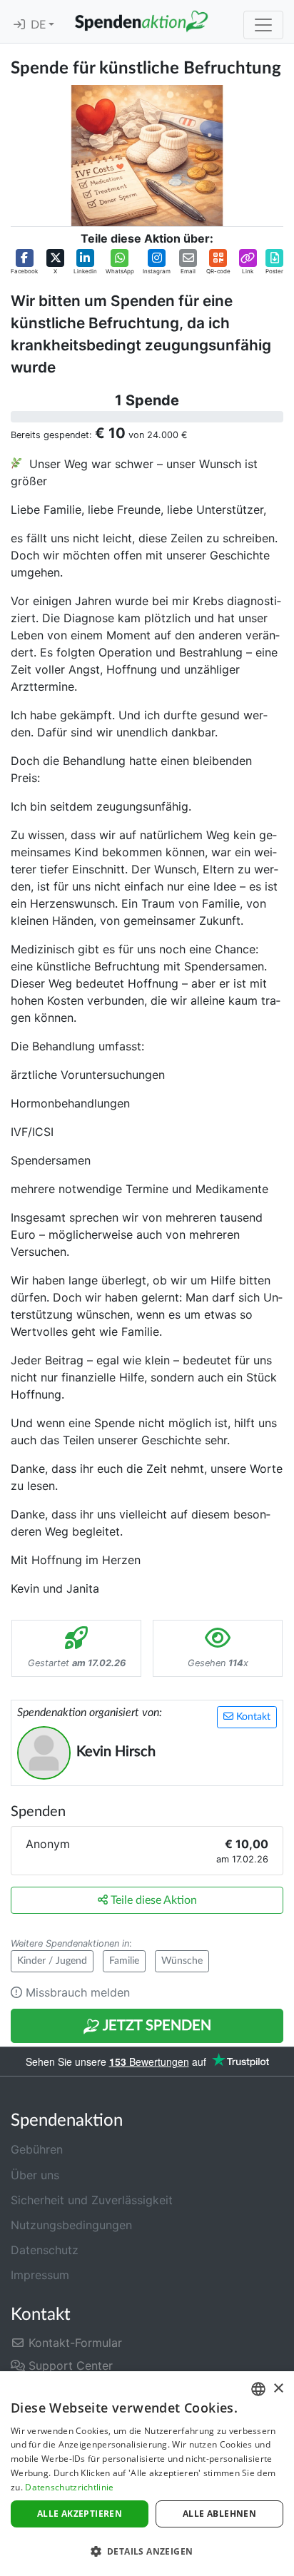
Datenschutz (45, 2250)
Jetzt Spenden (156, 2026)
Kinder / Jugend (52, 1961)
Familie (124, 1961)
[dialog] (147, 2474)
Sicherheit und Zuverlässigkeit (92, 2200)
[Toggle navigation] (263, 25)
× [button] (278, 2389)
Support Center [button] (69, 2365)
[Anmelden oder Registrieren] (19, 25)
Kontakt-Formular (73, 2343)
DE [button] (40, 25)
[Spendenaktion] (141, 21)
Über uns (35, 2175)
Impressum (40, 2275)
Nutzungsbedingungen (71, 2225)
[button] (24, 262)
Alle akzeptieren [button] (80, 2514)
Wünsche (182, 1961)
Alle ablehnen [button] (219, 2514)
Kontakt (252, 1717)
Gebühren (37, 2149)
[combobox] (258, 2389)
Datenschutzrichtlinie (69, 2487)
